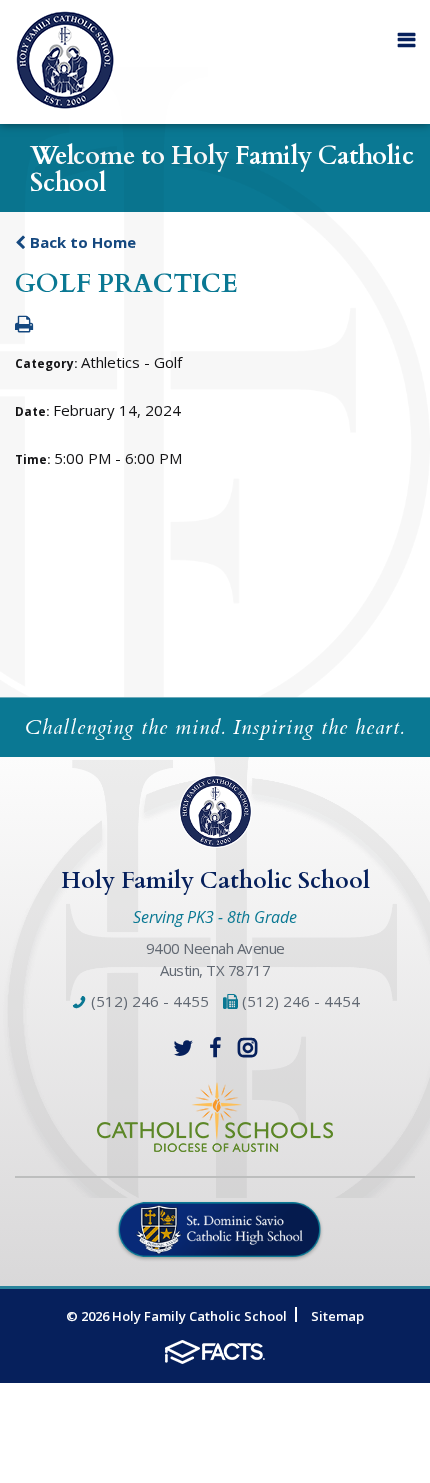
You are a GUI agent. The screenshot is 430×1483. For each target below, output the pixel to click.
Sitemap (337, 1316)
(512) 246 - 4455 (148, 1001)
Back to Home (81, 242)
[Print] (24, 325)
